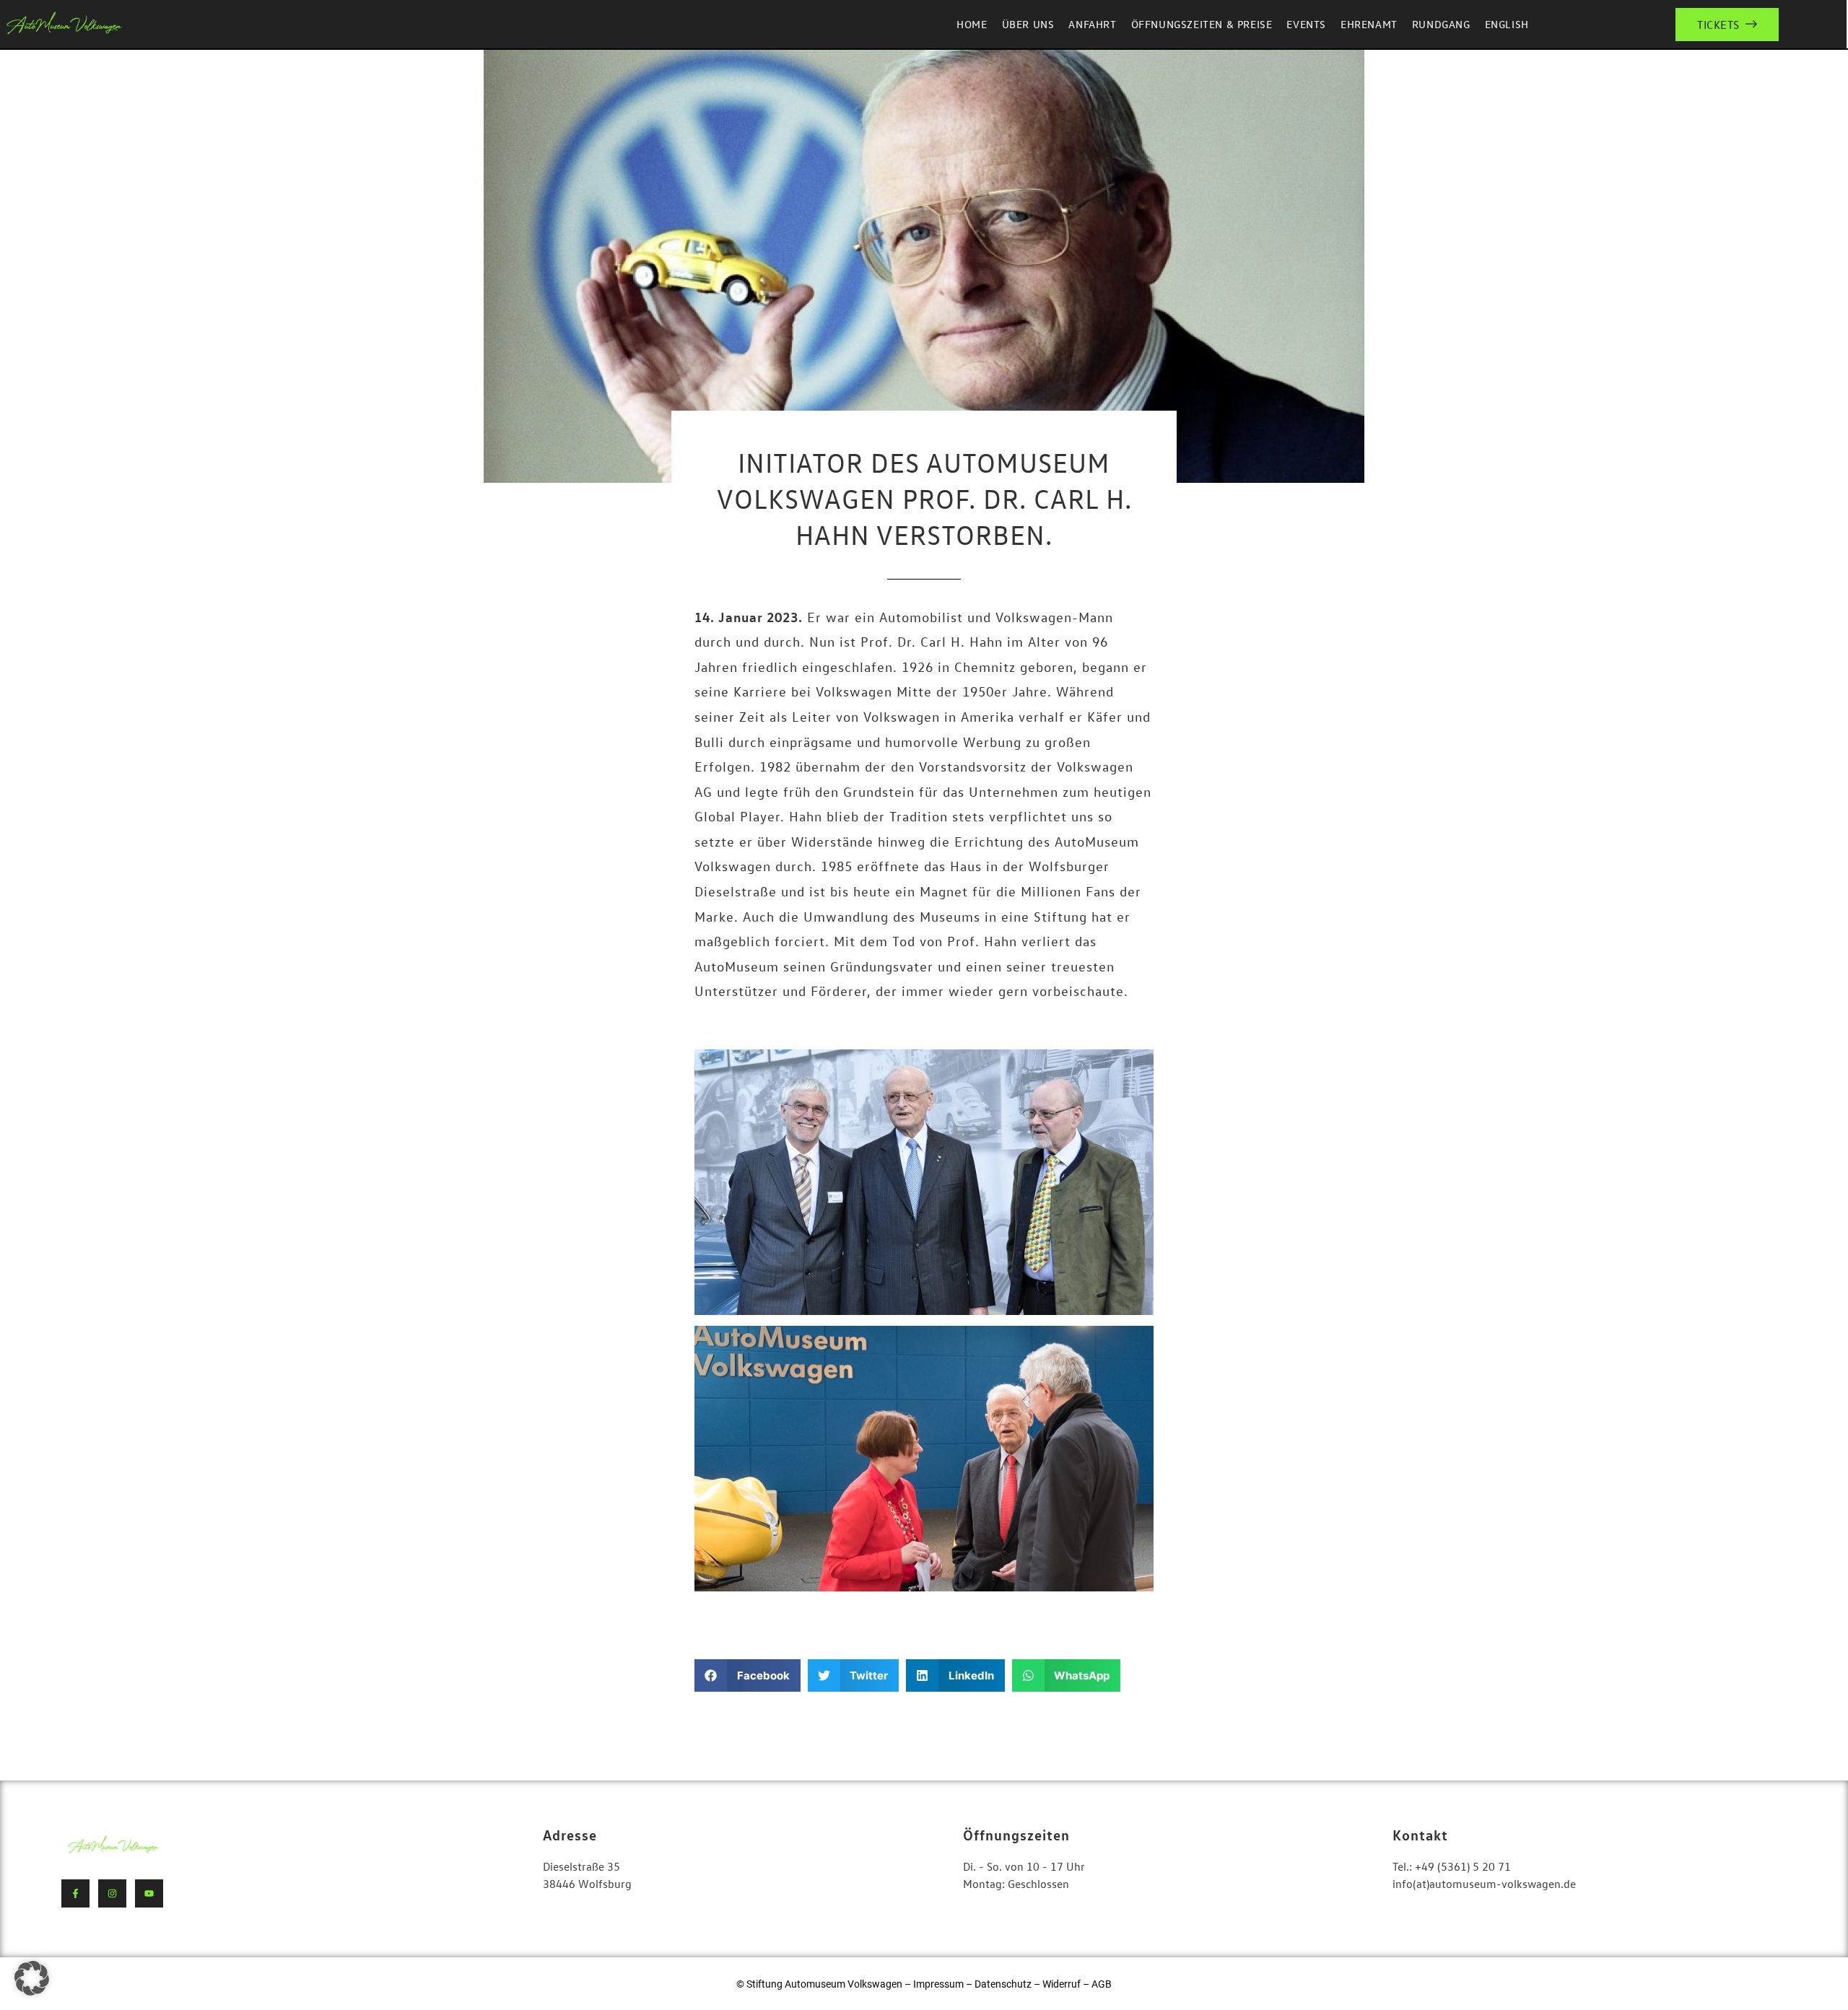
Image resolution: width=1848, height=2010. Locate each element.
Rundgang (1441, 24)
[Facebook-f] (75, 1893)
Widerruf (1063, 1984)
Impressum (938, 1984)
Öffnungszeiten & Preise (1202, 24)
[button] (748, 1675)
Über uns (1028, 24)
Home (972, 24)
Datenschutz (1003, 1984)
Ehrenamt (1369, 24)
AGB (1102, 1984)
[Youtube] (149, 1893)
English (1507, 24)
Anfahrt (1092, 24)
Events (1306, 24)
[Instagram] (112, 1893)
